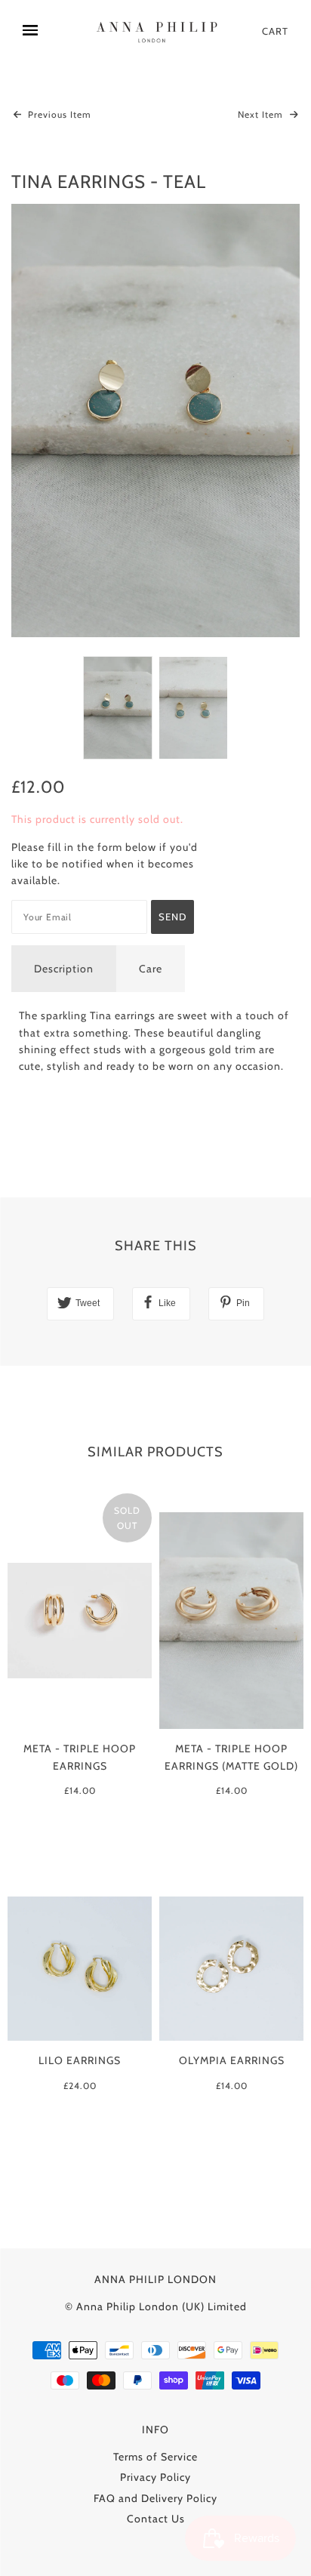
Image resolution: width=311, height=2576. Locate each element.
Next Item (262, 114)
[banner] (159, 31)
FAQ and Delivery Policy (155, 2498)
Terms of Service (155, 2457)
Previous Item (58, 114)
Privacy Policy (155, 2477)
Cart (275, 31)
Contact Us (156, 2519)
